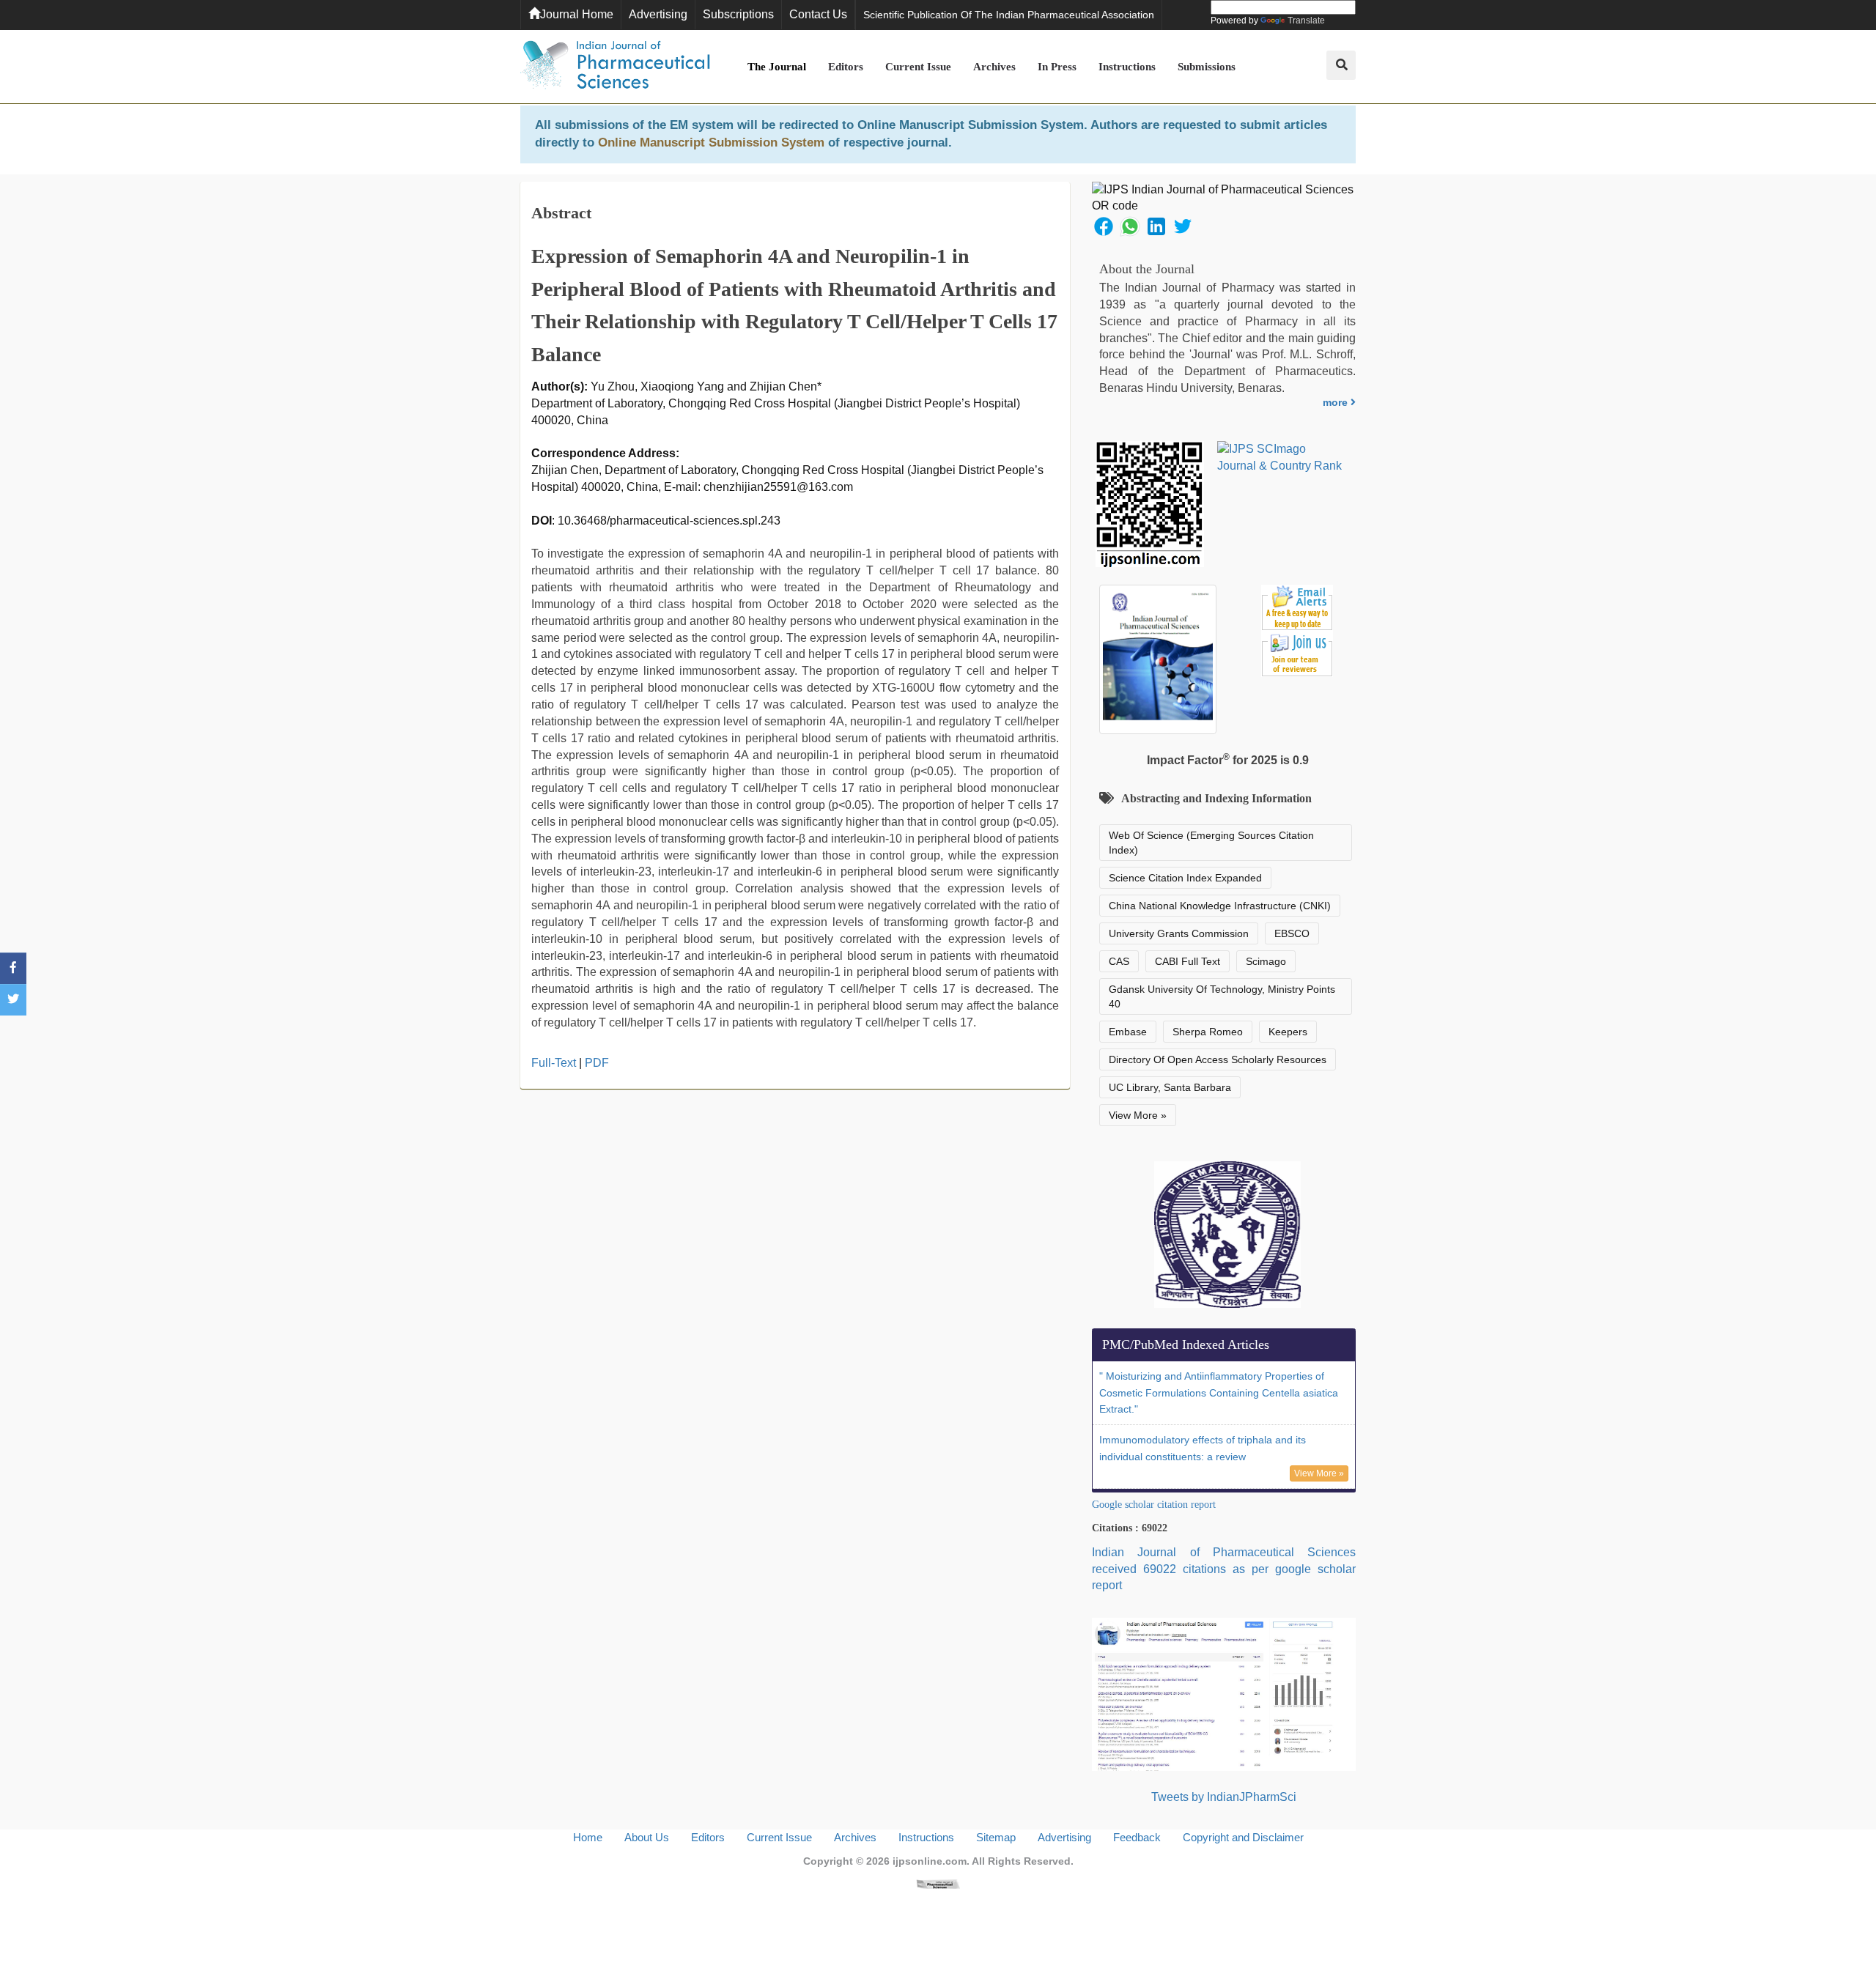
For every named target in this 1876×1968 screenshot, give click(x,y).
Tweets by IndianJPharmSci (1224, 1797)
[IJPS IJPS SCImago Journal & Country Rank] (1280, 458)
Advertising (658, 14)
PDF (597, 1063)
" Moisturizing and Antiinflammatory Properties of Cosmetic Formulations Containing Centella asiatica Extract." (1219, 1393)
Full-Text (554, 1063)
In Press (1057, 67)
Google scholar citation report (1154, 1505)
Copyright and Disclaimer (1243, 1837)
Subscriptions (738, 14)
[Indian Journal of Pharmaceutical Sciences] (616, 67)
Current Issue (918, 67)
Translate (1306, 21)
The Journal (777, 67)
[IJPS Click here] (1224, 1694)
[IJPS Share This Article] (1104, 225)
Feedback (1137, 1837)
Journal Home (577, 14)
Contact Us (818, 14)
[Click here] (938, 1883)
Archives (994, 67)
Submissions (1207, 67)
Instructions (1127, 67)
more (1337, 402)
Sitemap (996, 1837)
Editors (846, 67)
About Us (647, 1837)
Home (588, 1837)
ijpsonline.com (930, 1861)
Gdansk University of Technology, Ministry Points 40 (1222, 996)
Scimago (1266, 961)
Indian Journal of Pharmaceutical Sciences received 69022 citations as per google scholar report (1224, 1569)
